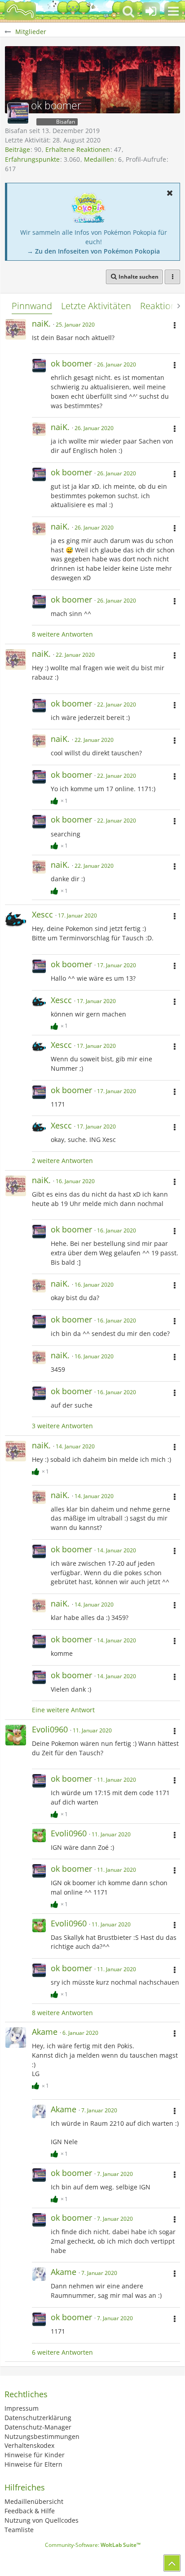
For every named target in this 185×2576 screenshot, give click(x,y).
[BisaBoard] (20, 11)
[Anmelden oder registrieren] (151, 11)
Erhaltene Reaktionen (78, 149)
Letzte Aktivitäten (96, 306)
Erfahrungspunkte (32, 159)
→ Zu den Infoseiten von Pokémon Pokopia (93, 251)
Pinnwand (32, 306)
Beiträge (18, 149)
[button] (173, 11)
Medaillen (99, 159)
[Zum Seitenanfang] (172, 2563)
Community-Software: (93, 2545)
